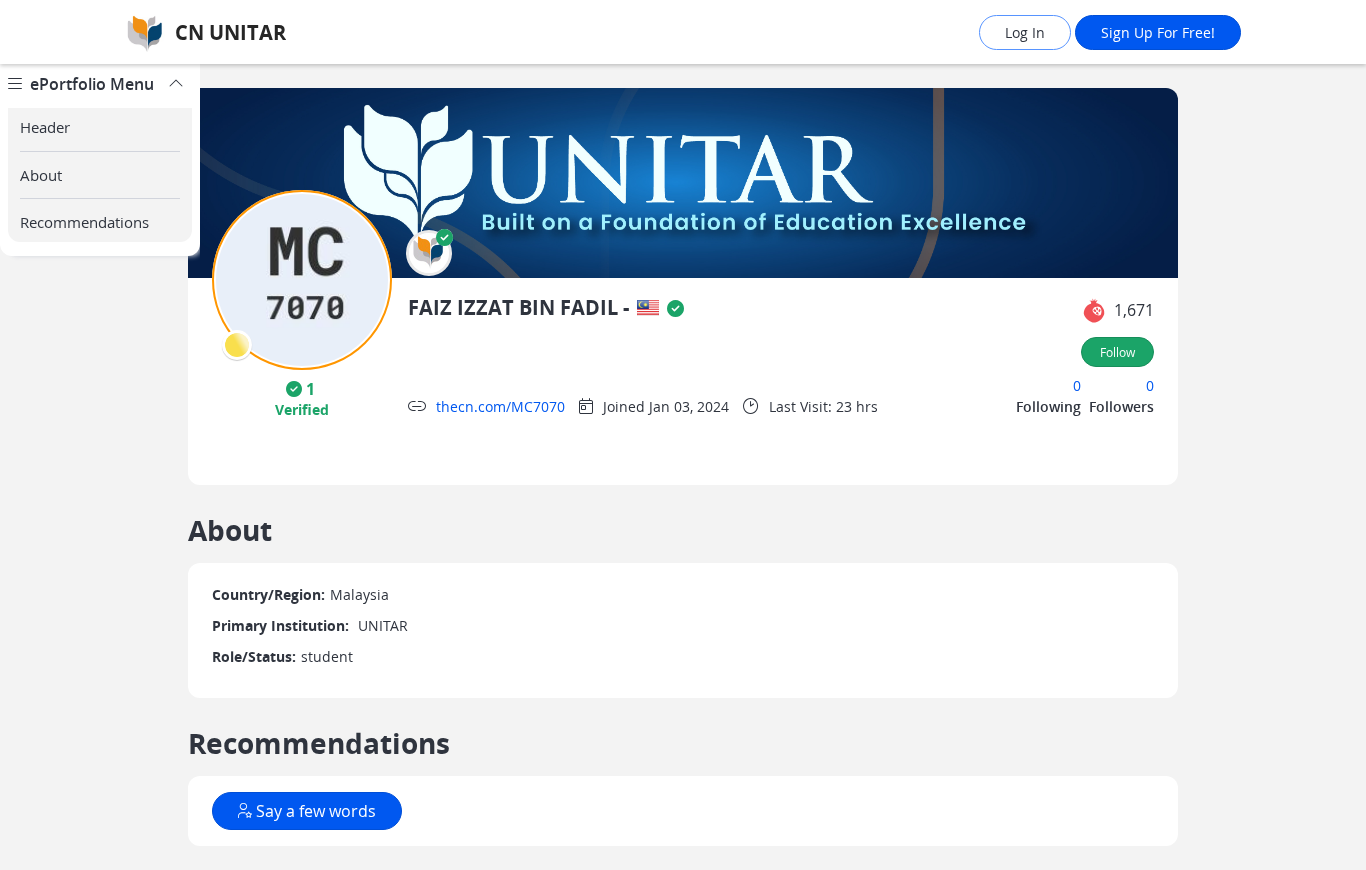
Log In (1025, 32)
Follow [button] (1117, 352)
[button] (429, 253)
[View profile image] (302, 278)
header (45, 127)
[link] (288, 32)
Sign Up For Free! (1158, 32)
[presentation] (237, 345)
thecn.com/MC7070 (500, 406)
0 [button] (1077, 385)
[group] (100, 467)
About (41, 175)
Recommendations (84, 222)
